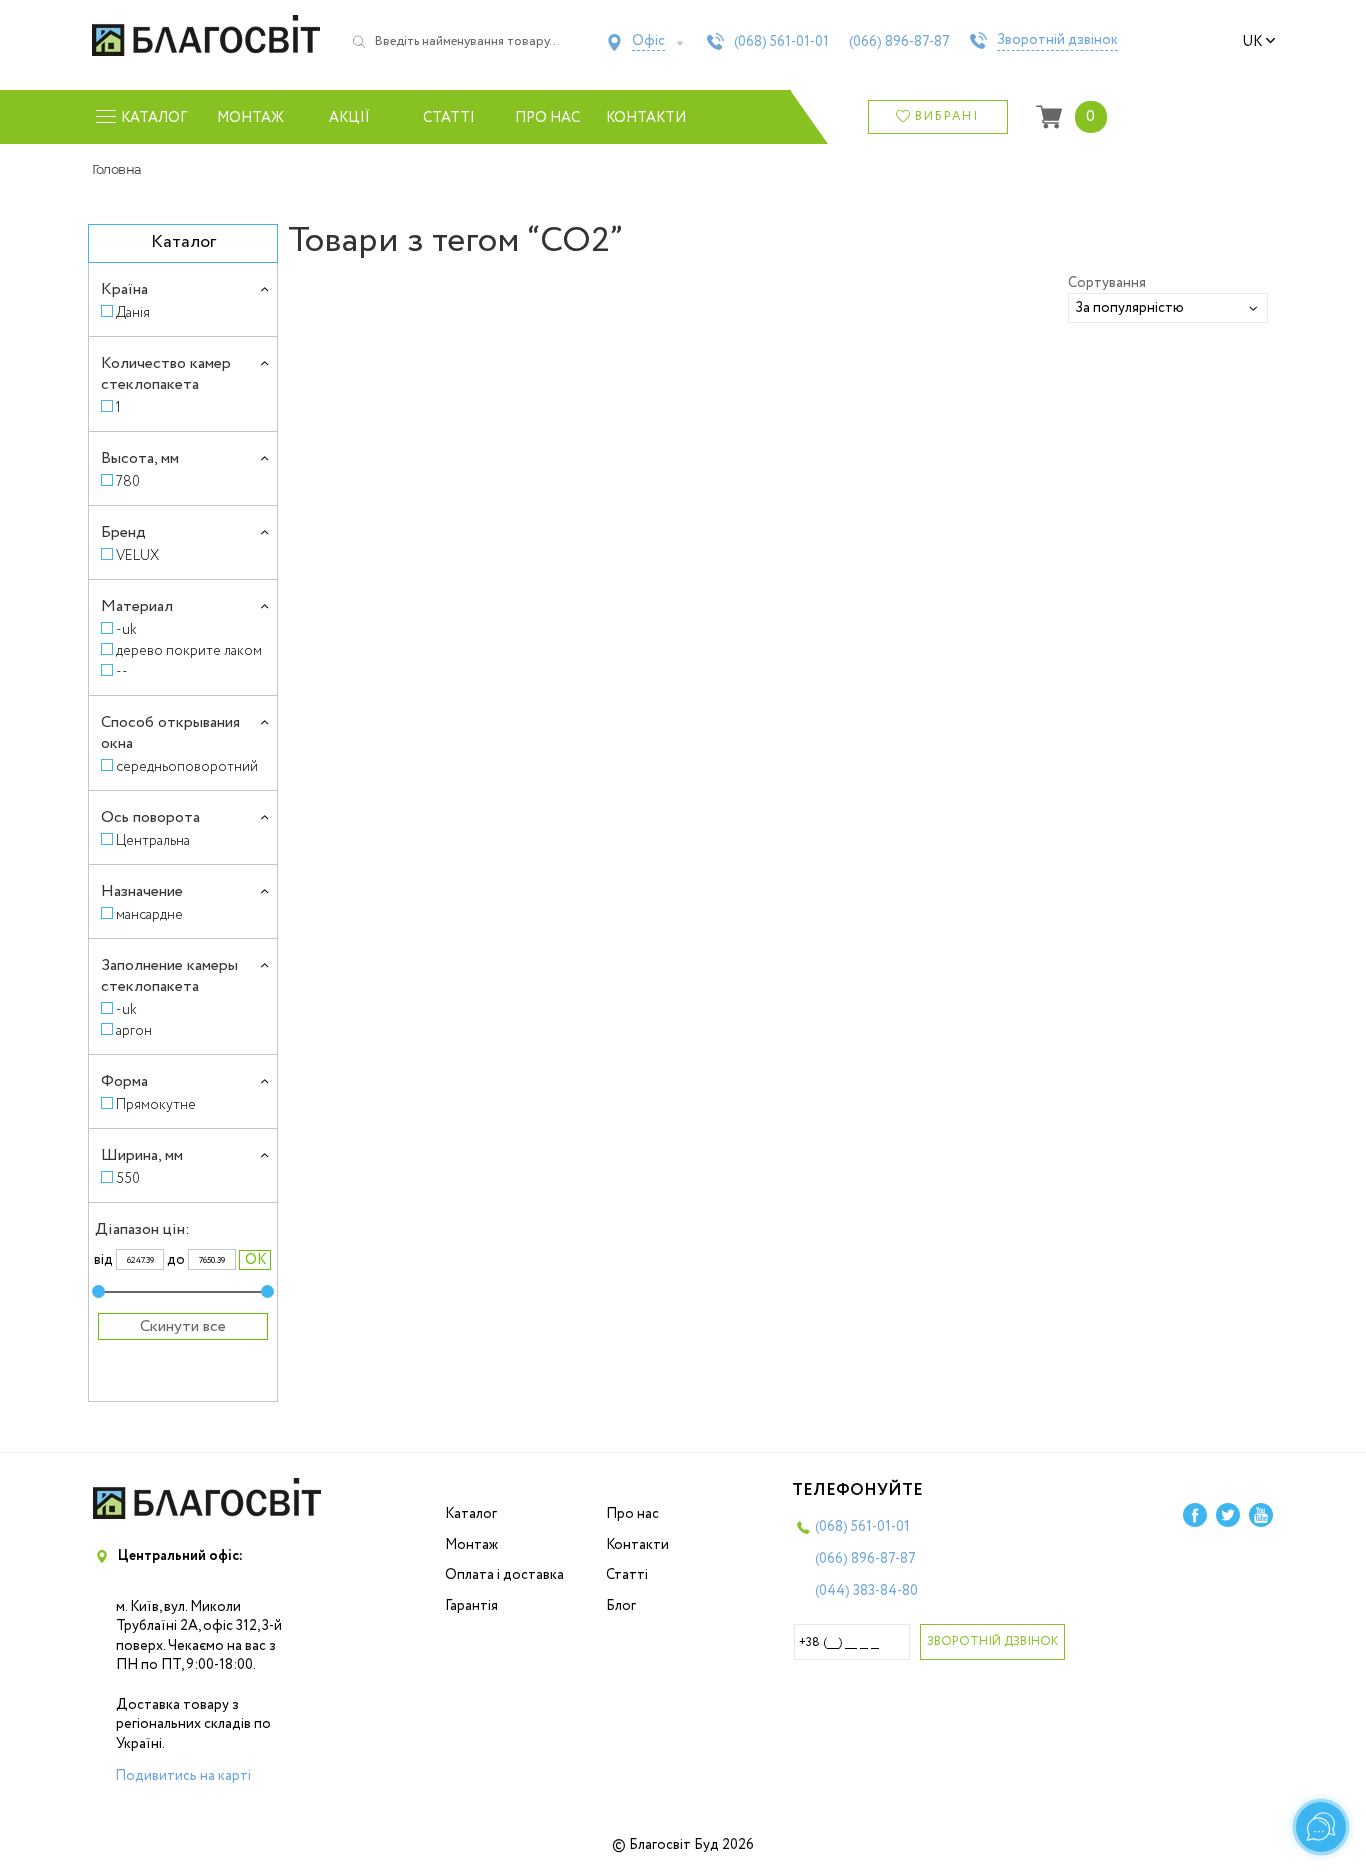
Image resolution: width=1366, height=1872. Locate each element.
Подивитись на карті (183, 1776)
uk (1252, 42)
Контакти (646, 118)
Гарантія (471, 1606)
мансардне (149, 914)
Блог (621, 1606)
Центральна (153, 840)
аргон (134, 1030)
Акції (349, 118)
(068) (781, 42)
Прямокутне (156, 1104)
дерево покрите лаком (189, 650)
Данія (133, 312)
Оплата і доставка (504, 1575)
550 (128, 1178)
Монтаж (250, 118)
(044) (866, 1591)
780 (128, 481)
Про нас (547, 118)
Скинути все (183, 1326)
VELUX (137, 555)
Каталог (471, 1514)
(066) (899, 42)
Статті (449, 118)
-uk (126, 629)
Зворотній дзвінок (1057, 41)
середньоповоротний (187, 766)
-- (122, 671)
